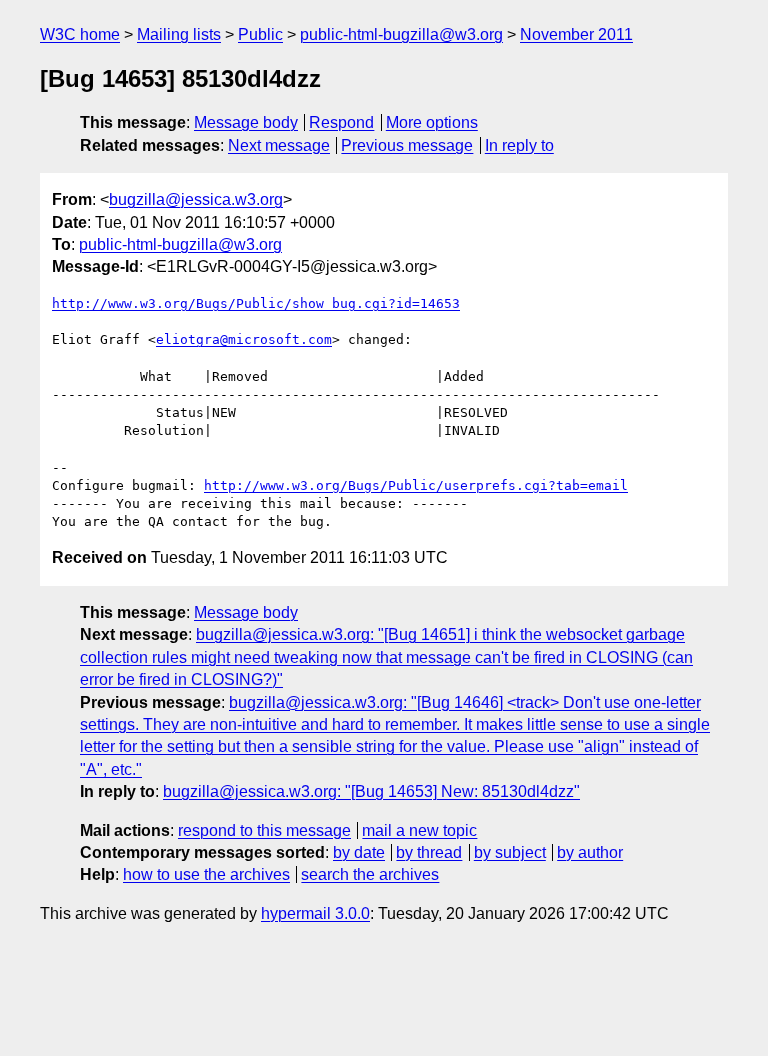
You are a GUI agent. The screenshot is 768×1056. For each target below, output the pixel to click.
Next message (279, 145)
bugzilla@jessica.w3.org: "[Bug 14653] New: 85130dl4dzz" (371, 791)
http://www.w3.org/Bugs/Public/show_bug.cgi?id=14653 (256, 303)
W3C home (80, 34)
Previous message (407, 145)
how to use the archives (206, 874)
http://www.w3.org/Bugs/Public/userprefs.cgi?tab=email (416, 485)
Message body (246, 122)
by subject (510, 852)
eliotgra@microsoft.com (244, 339)
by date (359, 852)
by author (590, 852)
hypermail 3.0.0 (315, 913)
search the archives (370, 874)
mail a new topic (419, 830)
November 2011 (576, 34)
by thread (429, 852)
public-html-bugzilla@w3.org (401, 34)
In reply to (519, 145)
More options (432, 122)
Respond (341, 122)
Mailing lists (179, 34)
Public (260, 34)
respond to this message (264, 830)
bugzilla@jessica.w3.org (196, 199)
